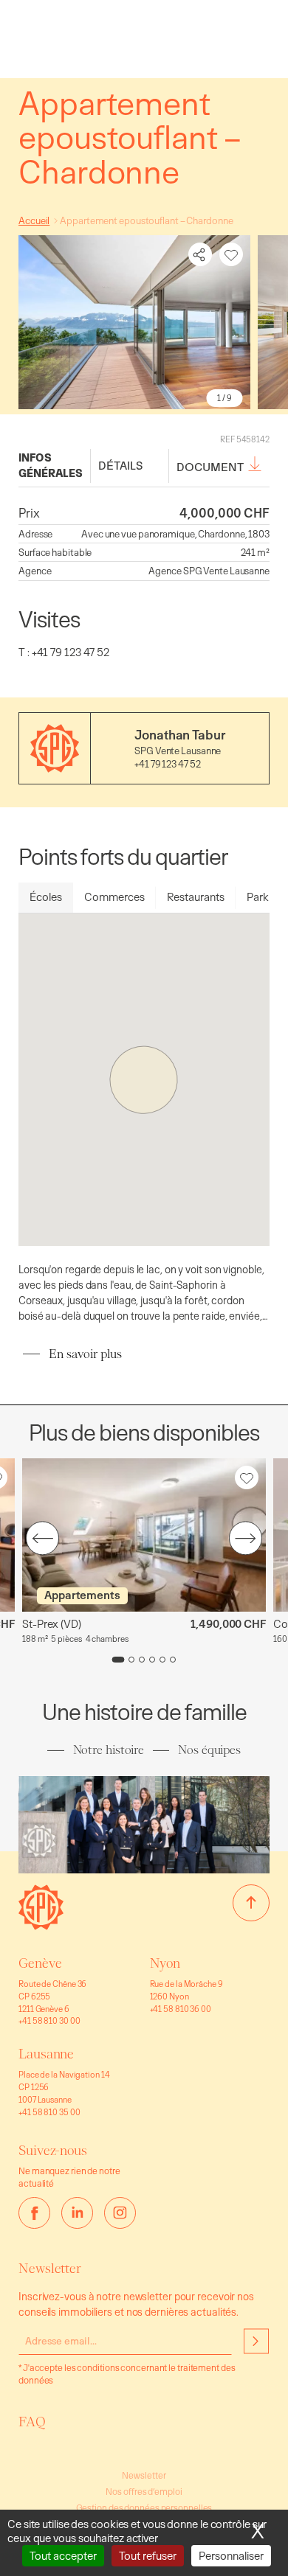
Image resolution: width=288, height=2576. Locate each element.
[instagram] (120, 2213)
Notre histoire (109, 1750)
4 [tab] (152, 1660)
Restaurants (196, 897)
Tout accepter (63, 2556)
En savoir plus (85, 1354)
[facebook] (34, 2213)
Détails (120, 466)
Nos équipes (209, 1750)
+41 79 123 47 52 (167, 764)
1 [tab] (118, 1660)
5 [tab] (162, 1660)
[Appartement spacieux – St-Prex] (144, 1535)
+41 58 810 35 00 (49, 2112)
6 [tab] (173, 1660)
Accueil (34, 220)
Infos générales (51, 465)
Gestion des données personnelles (144, 2508)
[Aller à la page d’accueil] (41, 1925)
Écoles (46, 897)
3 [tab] (142, 1660)
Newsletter (144, 2475)
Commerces (114, 897)
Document (210, 467)
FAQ (32, 2422)
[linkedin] (77, 2213)
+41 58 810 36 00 (181, 2009)
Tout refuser (148, 2556)
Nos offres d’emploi (144, 2492)
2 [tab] (131, 1660)
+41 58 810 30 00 (49, 2020)
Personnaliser (231, 2556)
